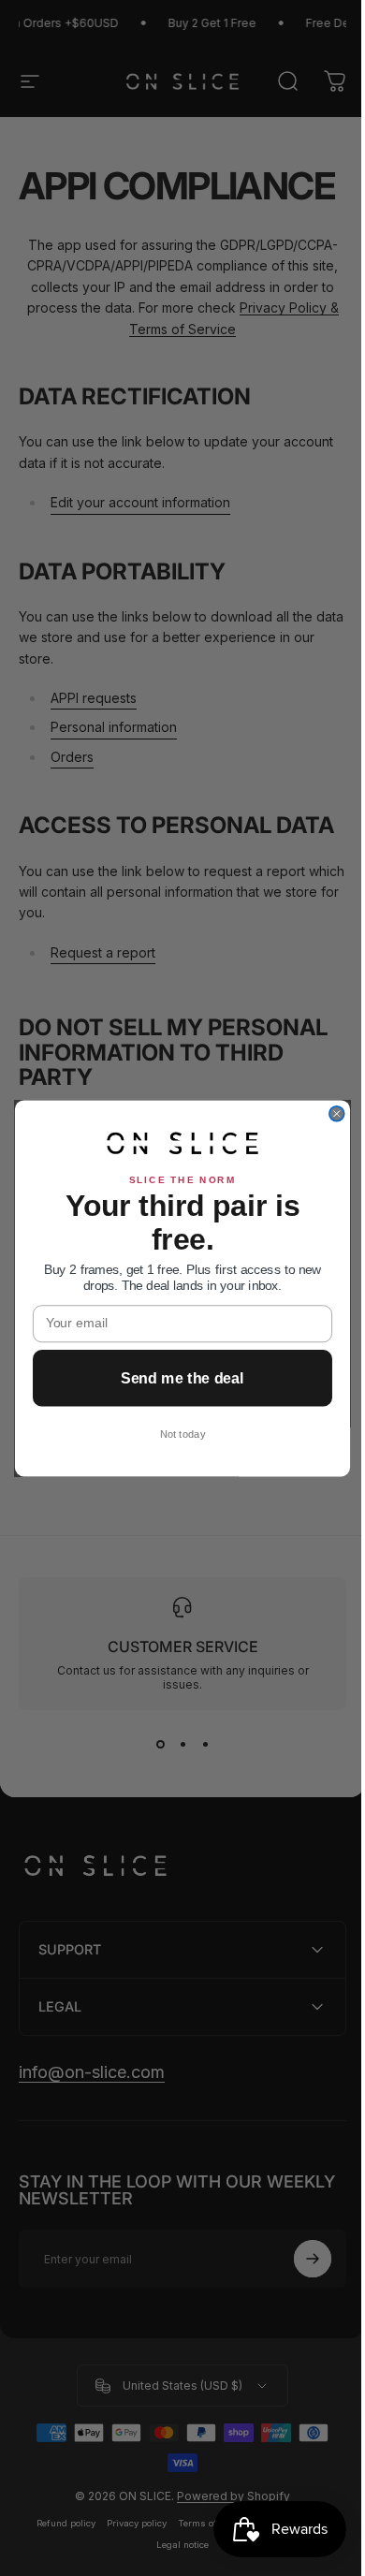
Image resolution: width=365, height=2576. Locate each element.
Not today (175, 1434)
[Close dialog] (329, 1114)
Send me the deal (175, 1378)
